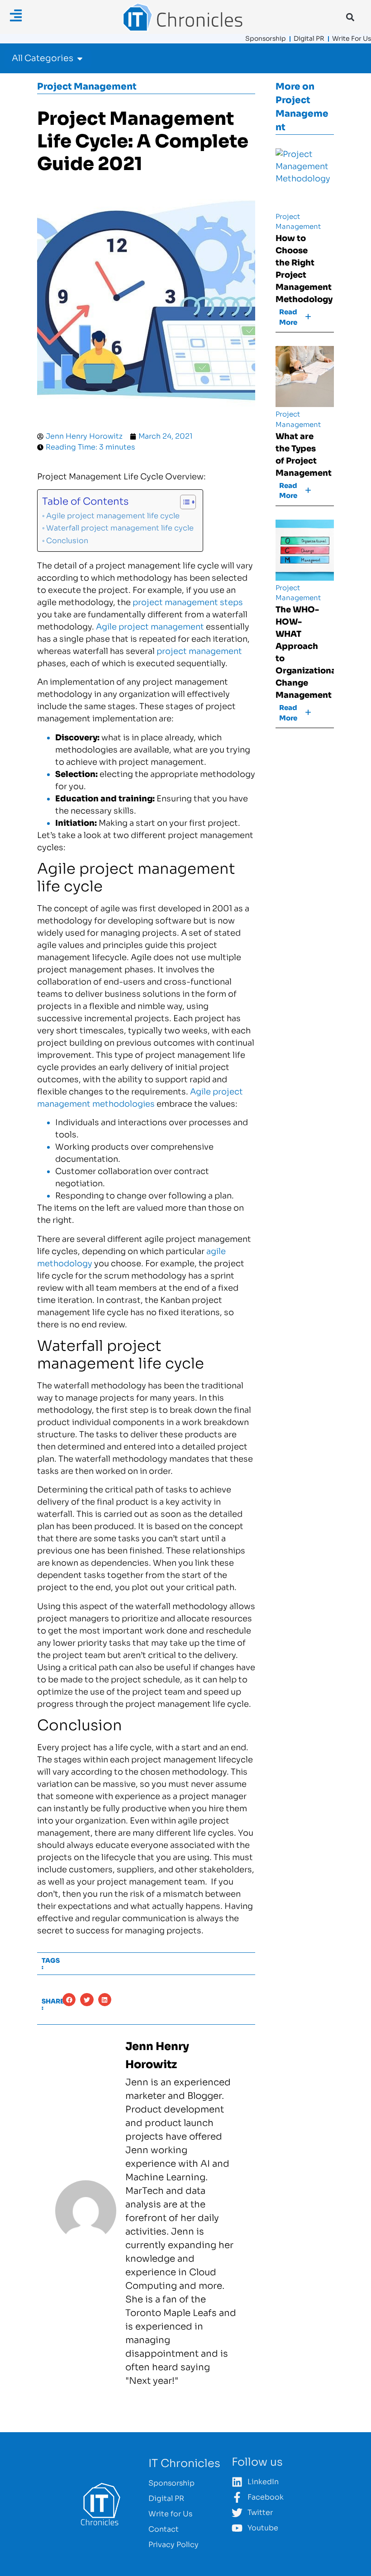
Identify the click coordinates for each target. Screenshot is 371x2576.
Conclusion (67, 541)
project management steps (188, 602)
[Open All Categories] (80, 59)
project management (199, 651)
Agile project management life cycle (113, 516)
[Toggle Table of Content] (183, 502)
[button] (350, 17)
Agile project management (150, 627)
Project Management (87, 87)
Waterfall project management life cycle (120, 528)
